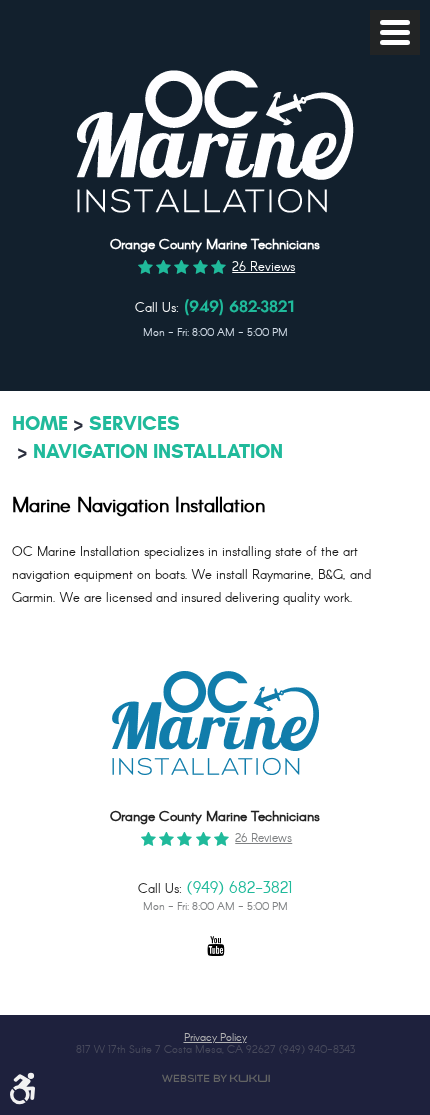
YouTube (215, 955)
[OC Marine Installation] (215, 209)
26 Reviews (263, 267)
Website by (215, 1078)
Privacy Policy (215, 1039)
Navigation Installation (158, 451)
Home (40, 423)
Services (134, 423)
